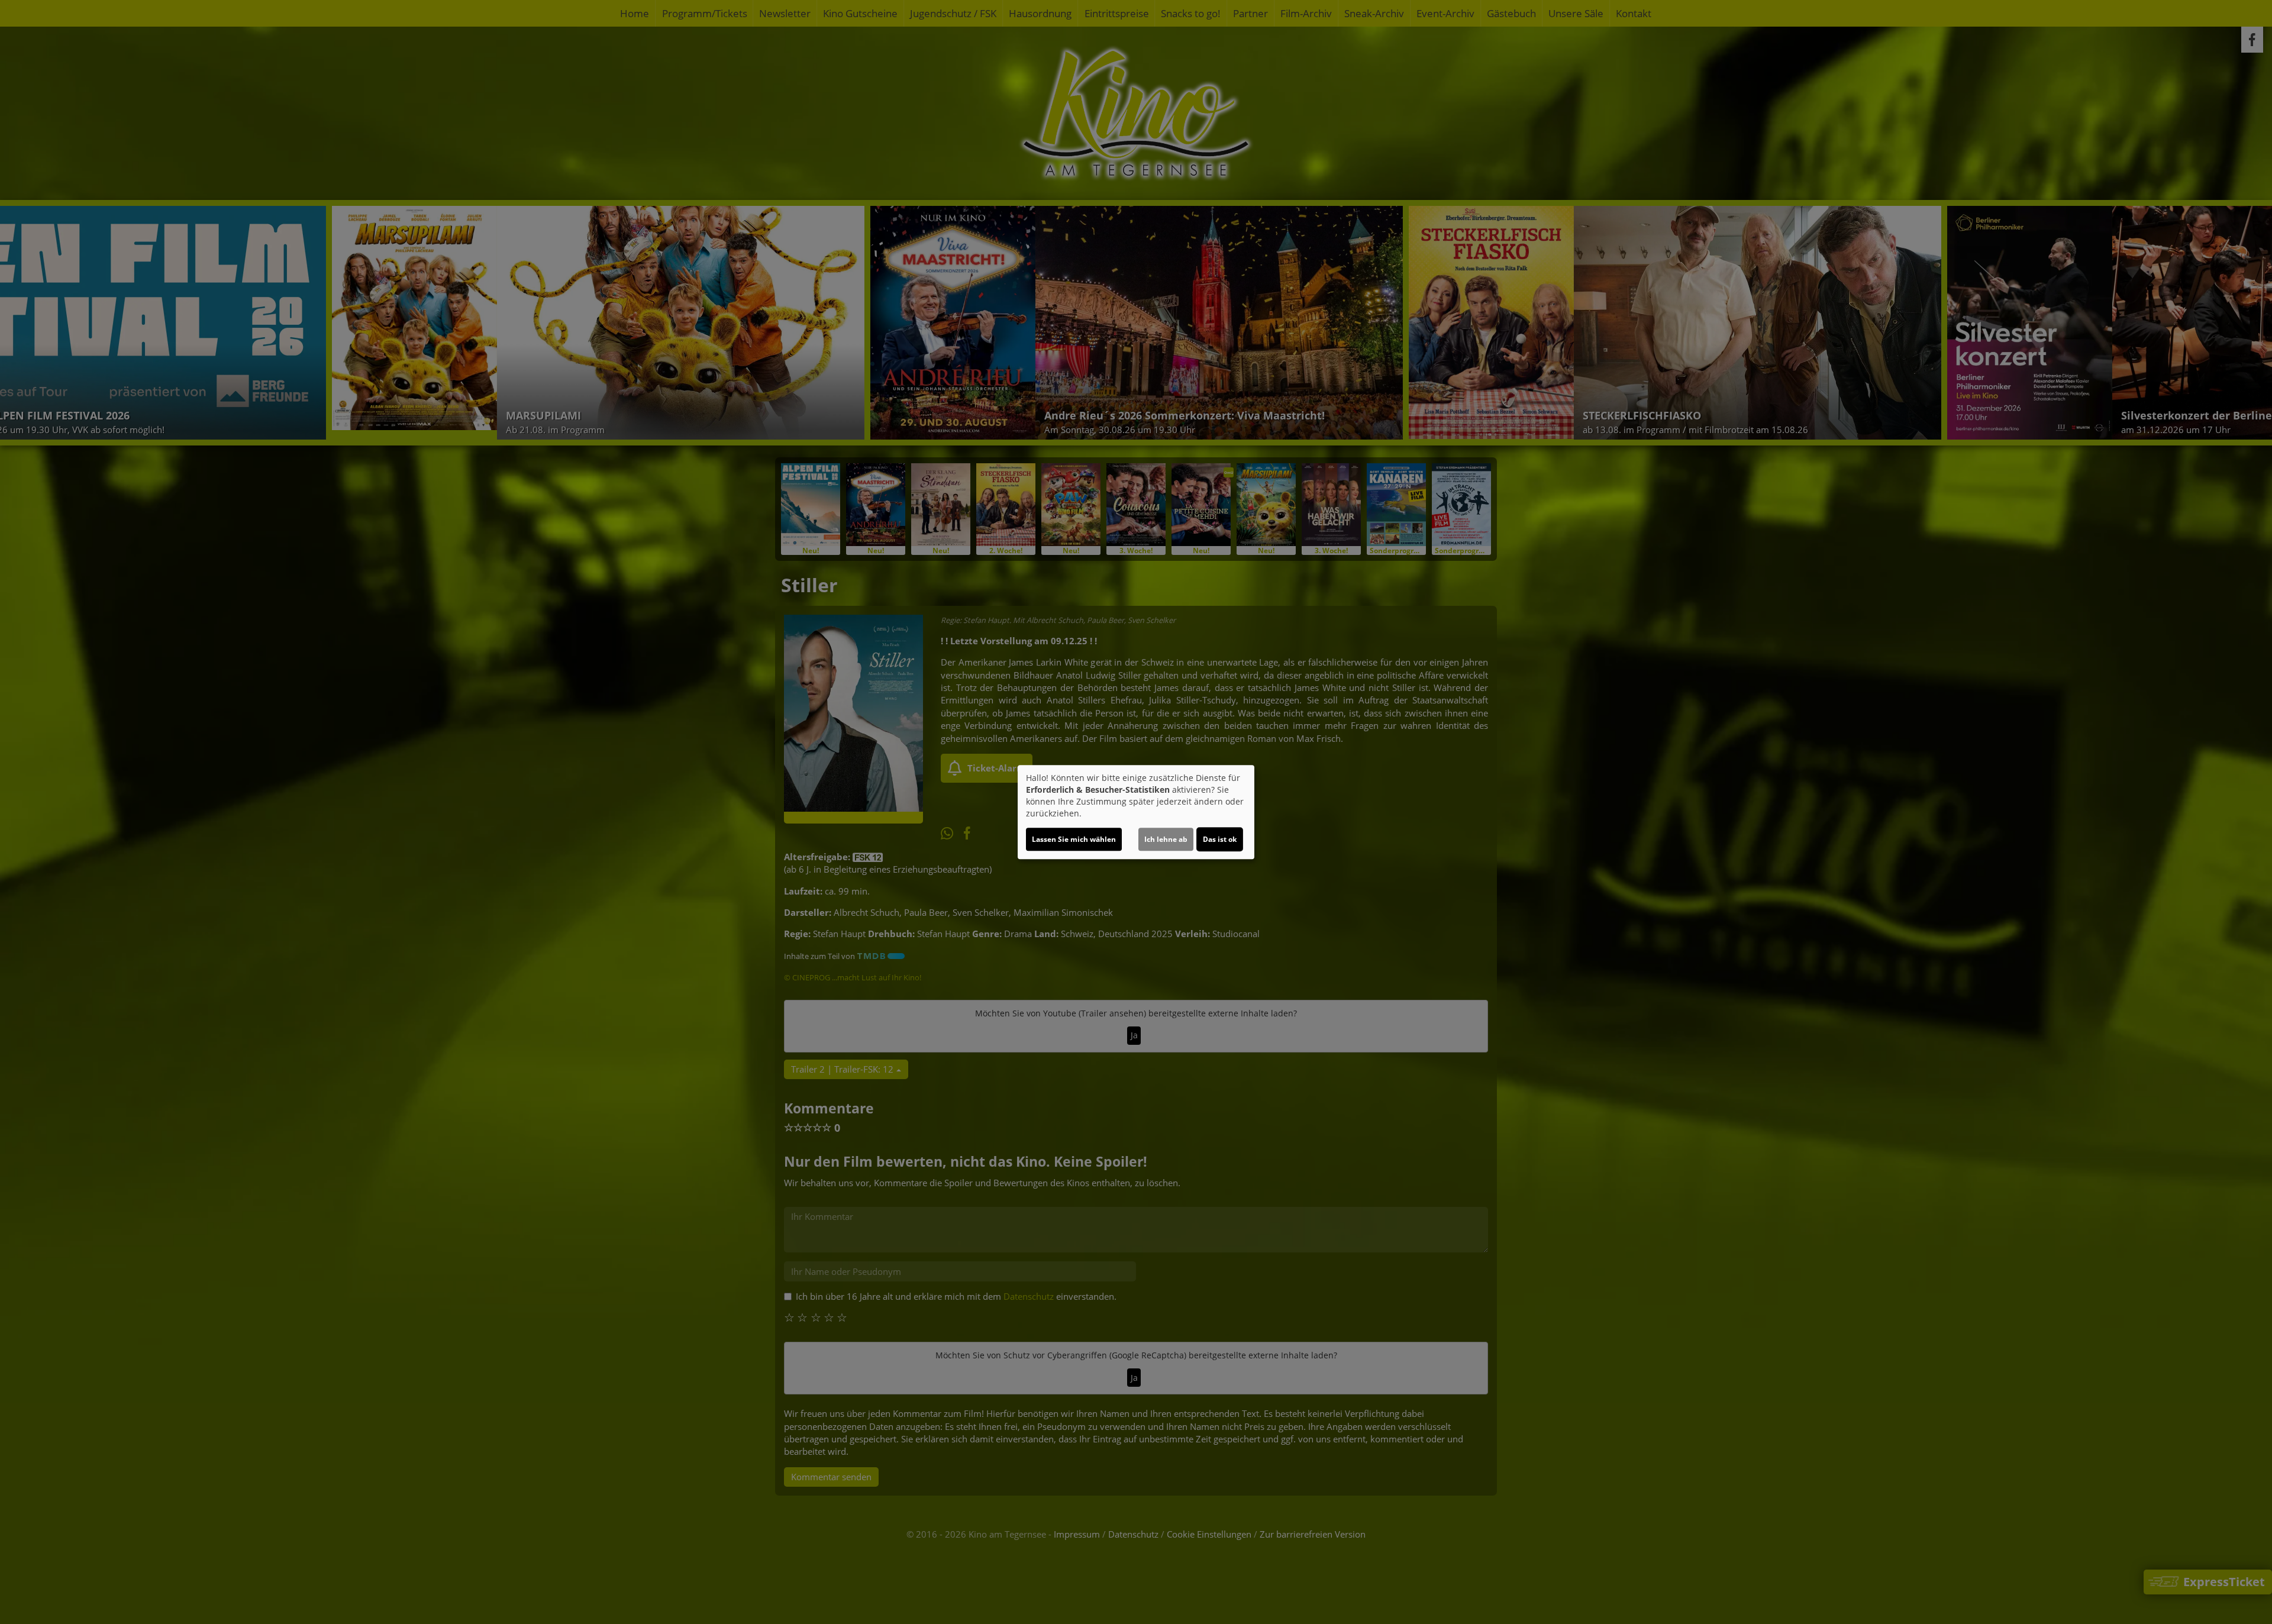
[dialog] (1136, 812)
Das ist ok (1220, 839)
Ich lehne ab (1166, 839)
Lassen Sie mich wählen (1074, 839)
